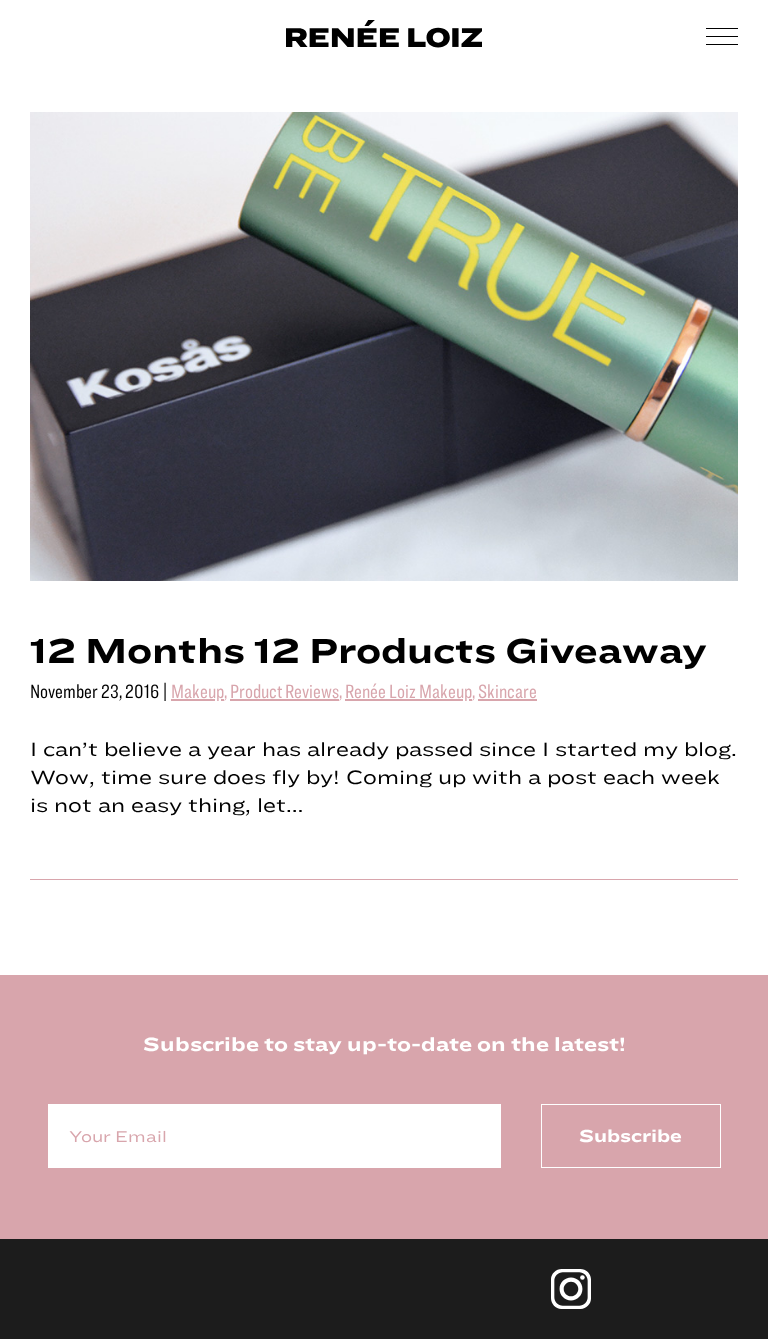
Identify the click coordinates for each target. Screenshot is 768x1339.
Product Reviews (284, 690)
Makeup (197, 690)
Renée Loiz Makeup (408, 690)
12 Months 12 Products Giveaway (368, 649)
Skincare (507, 690)
